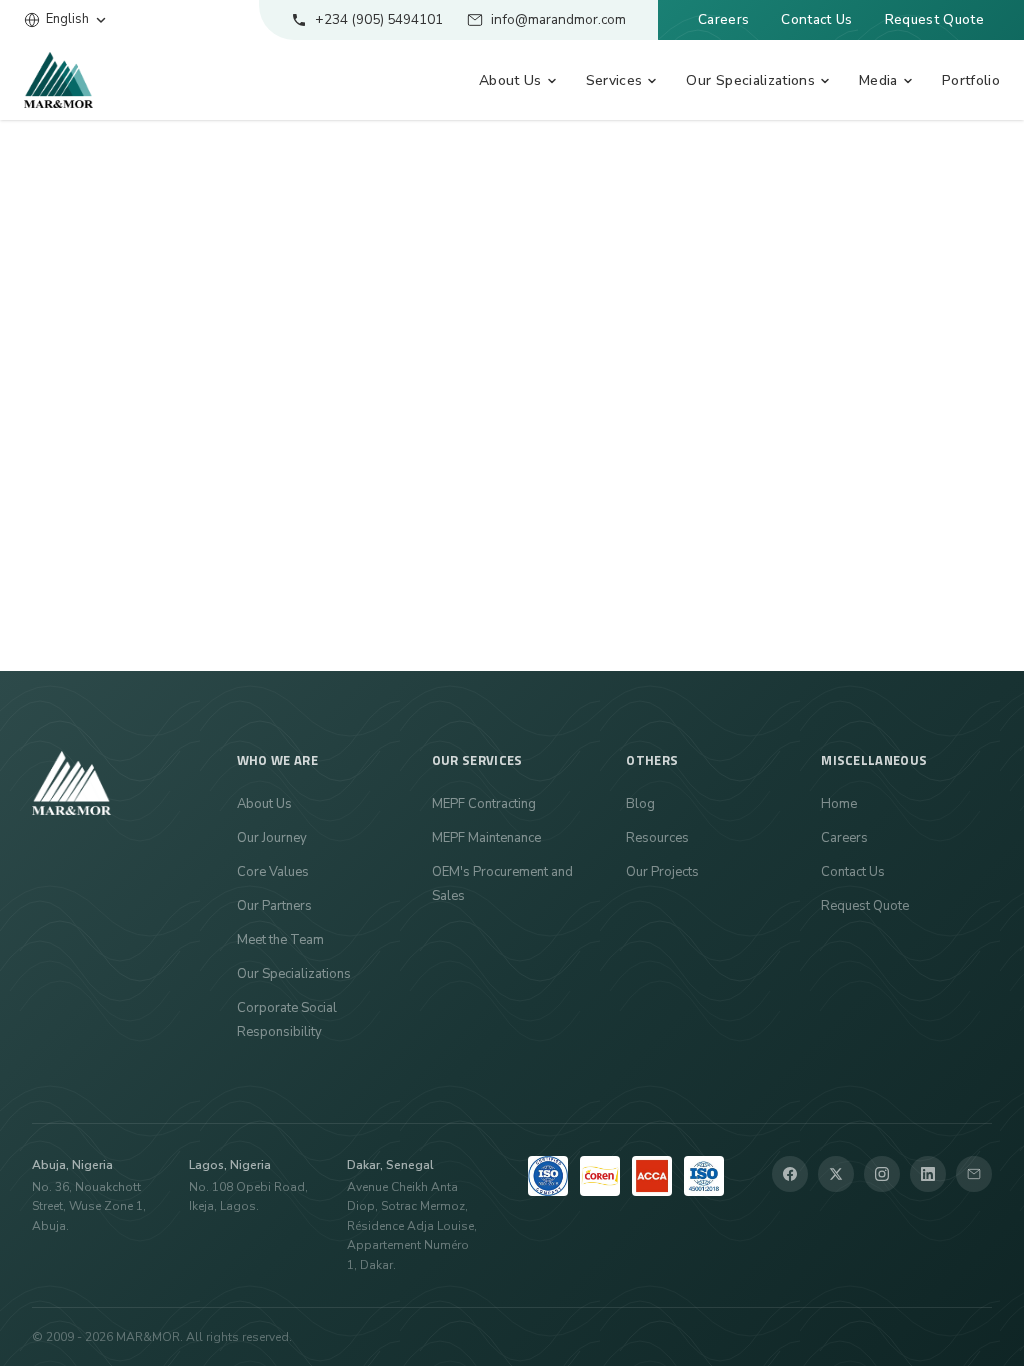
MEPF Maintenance (486, 838)
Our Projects (662, 872)
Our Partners (274, 906)
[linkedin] (928, 1174)
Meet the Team (280, 940)
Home (839, 804)
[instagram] (882, 1174)
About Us (264, 804)
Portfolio (971, 80)
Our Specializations (294, 974)
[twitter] (836, 1174)
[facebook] (790, 1174)
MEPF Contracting (484, 804)
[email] (974, 1174)
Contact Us (816, 19)
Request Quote (934, 19)
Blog (640, 804)
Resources (657, 838)
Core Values (273, 872)
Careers (723, 19)
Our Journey (272, 838)
